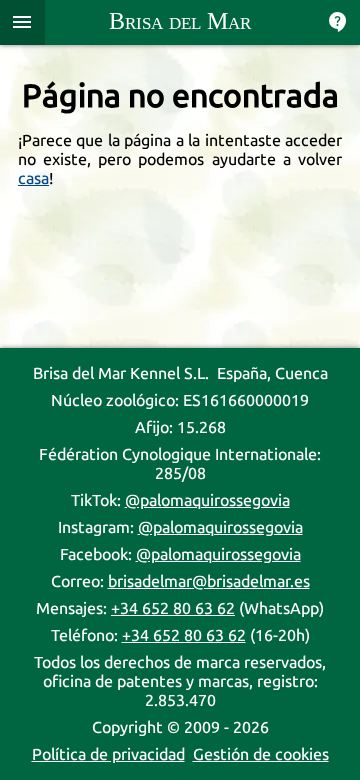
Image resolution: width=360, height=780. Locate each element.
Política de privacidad (108, 754)
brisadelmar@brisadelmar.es (209, 581)
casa (33, 178)
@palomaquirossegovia (207, 500)
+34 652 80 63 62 (173, 608)
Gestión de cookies (261, 754)
